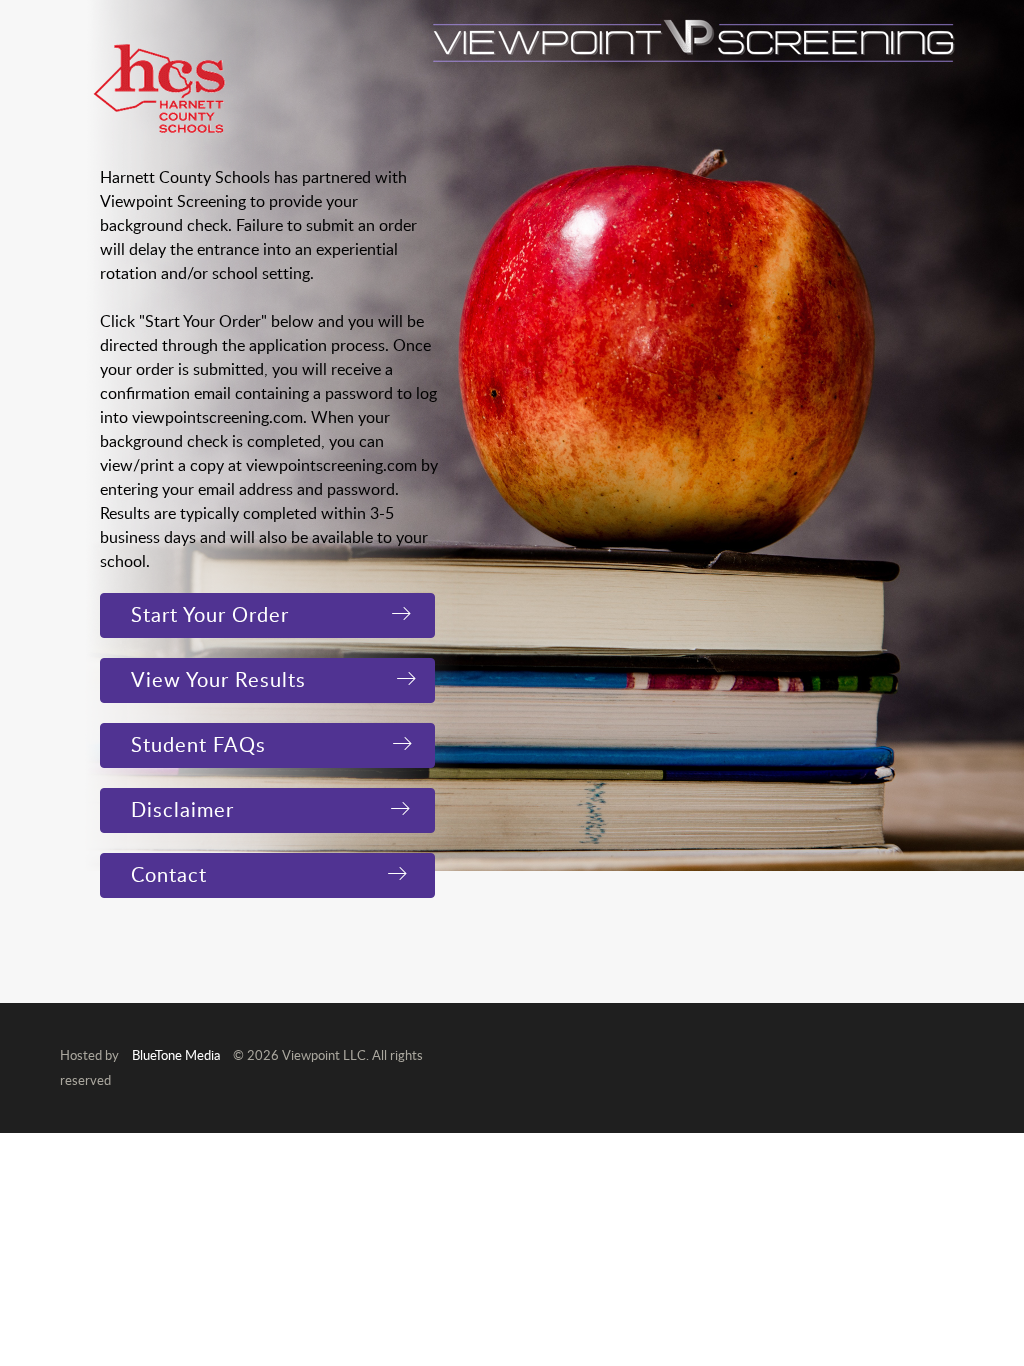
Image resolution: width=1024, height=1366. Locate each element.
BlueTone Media (176, 1055)
